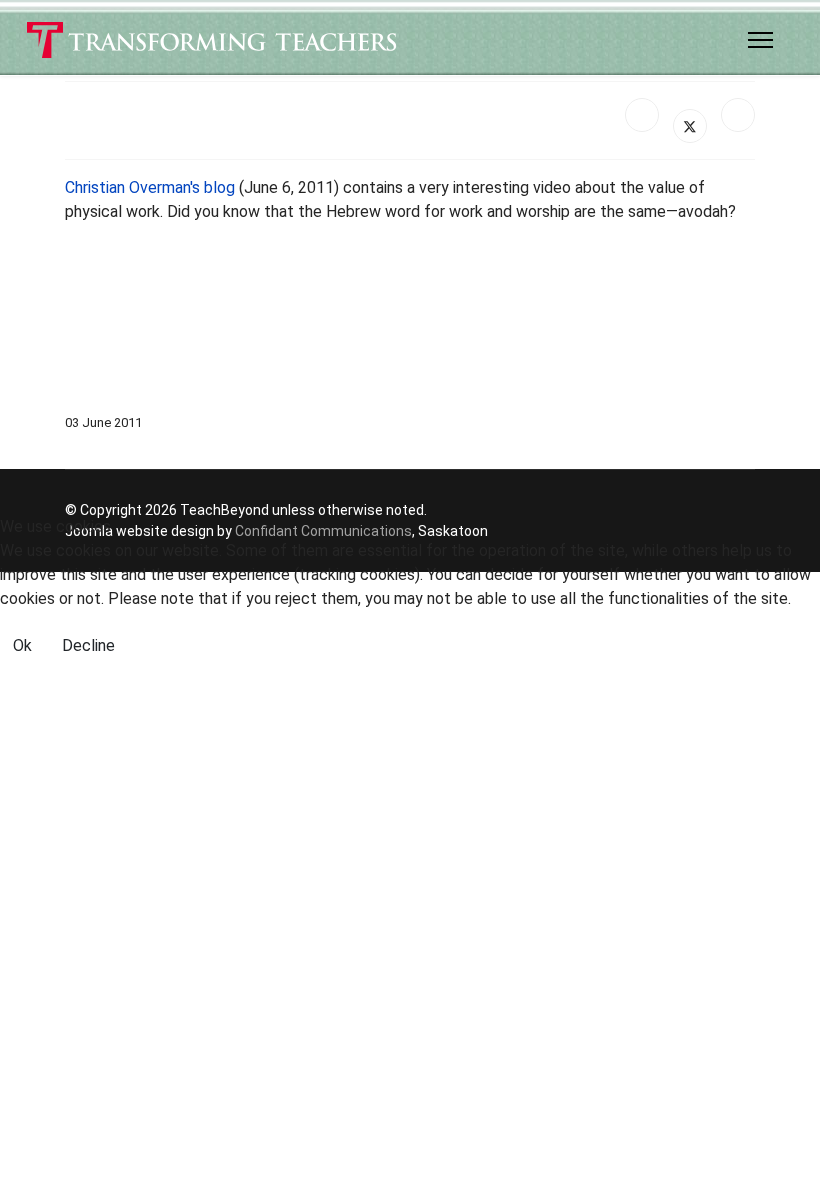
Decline (88, 645)
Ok (22, 645)
